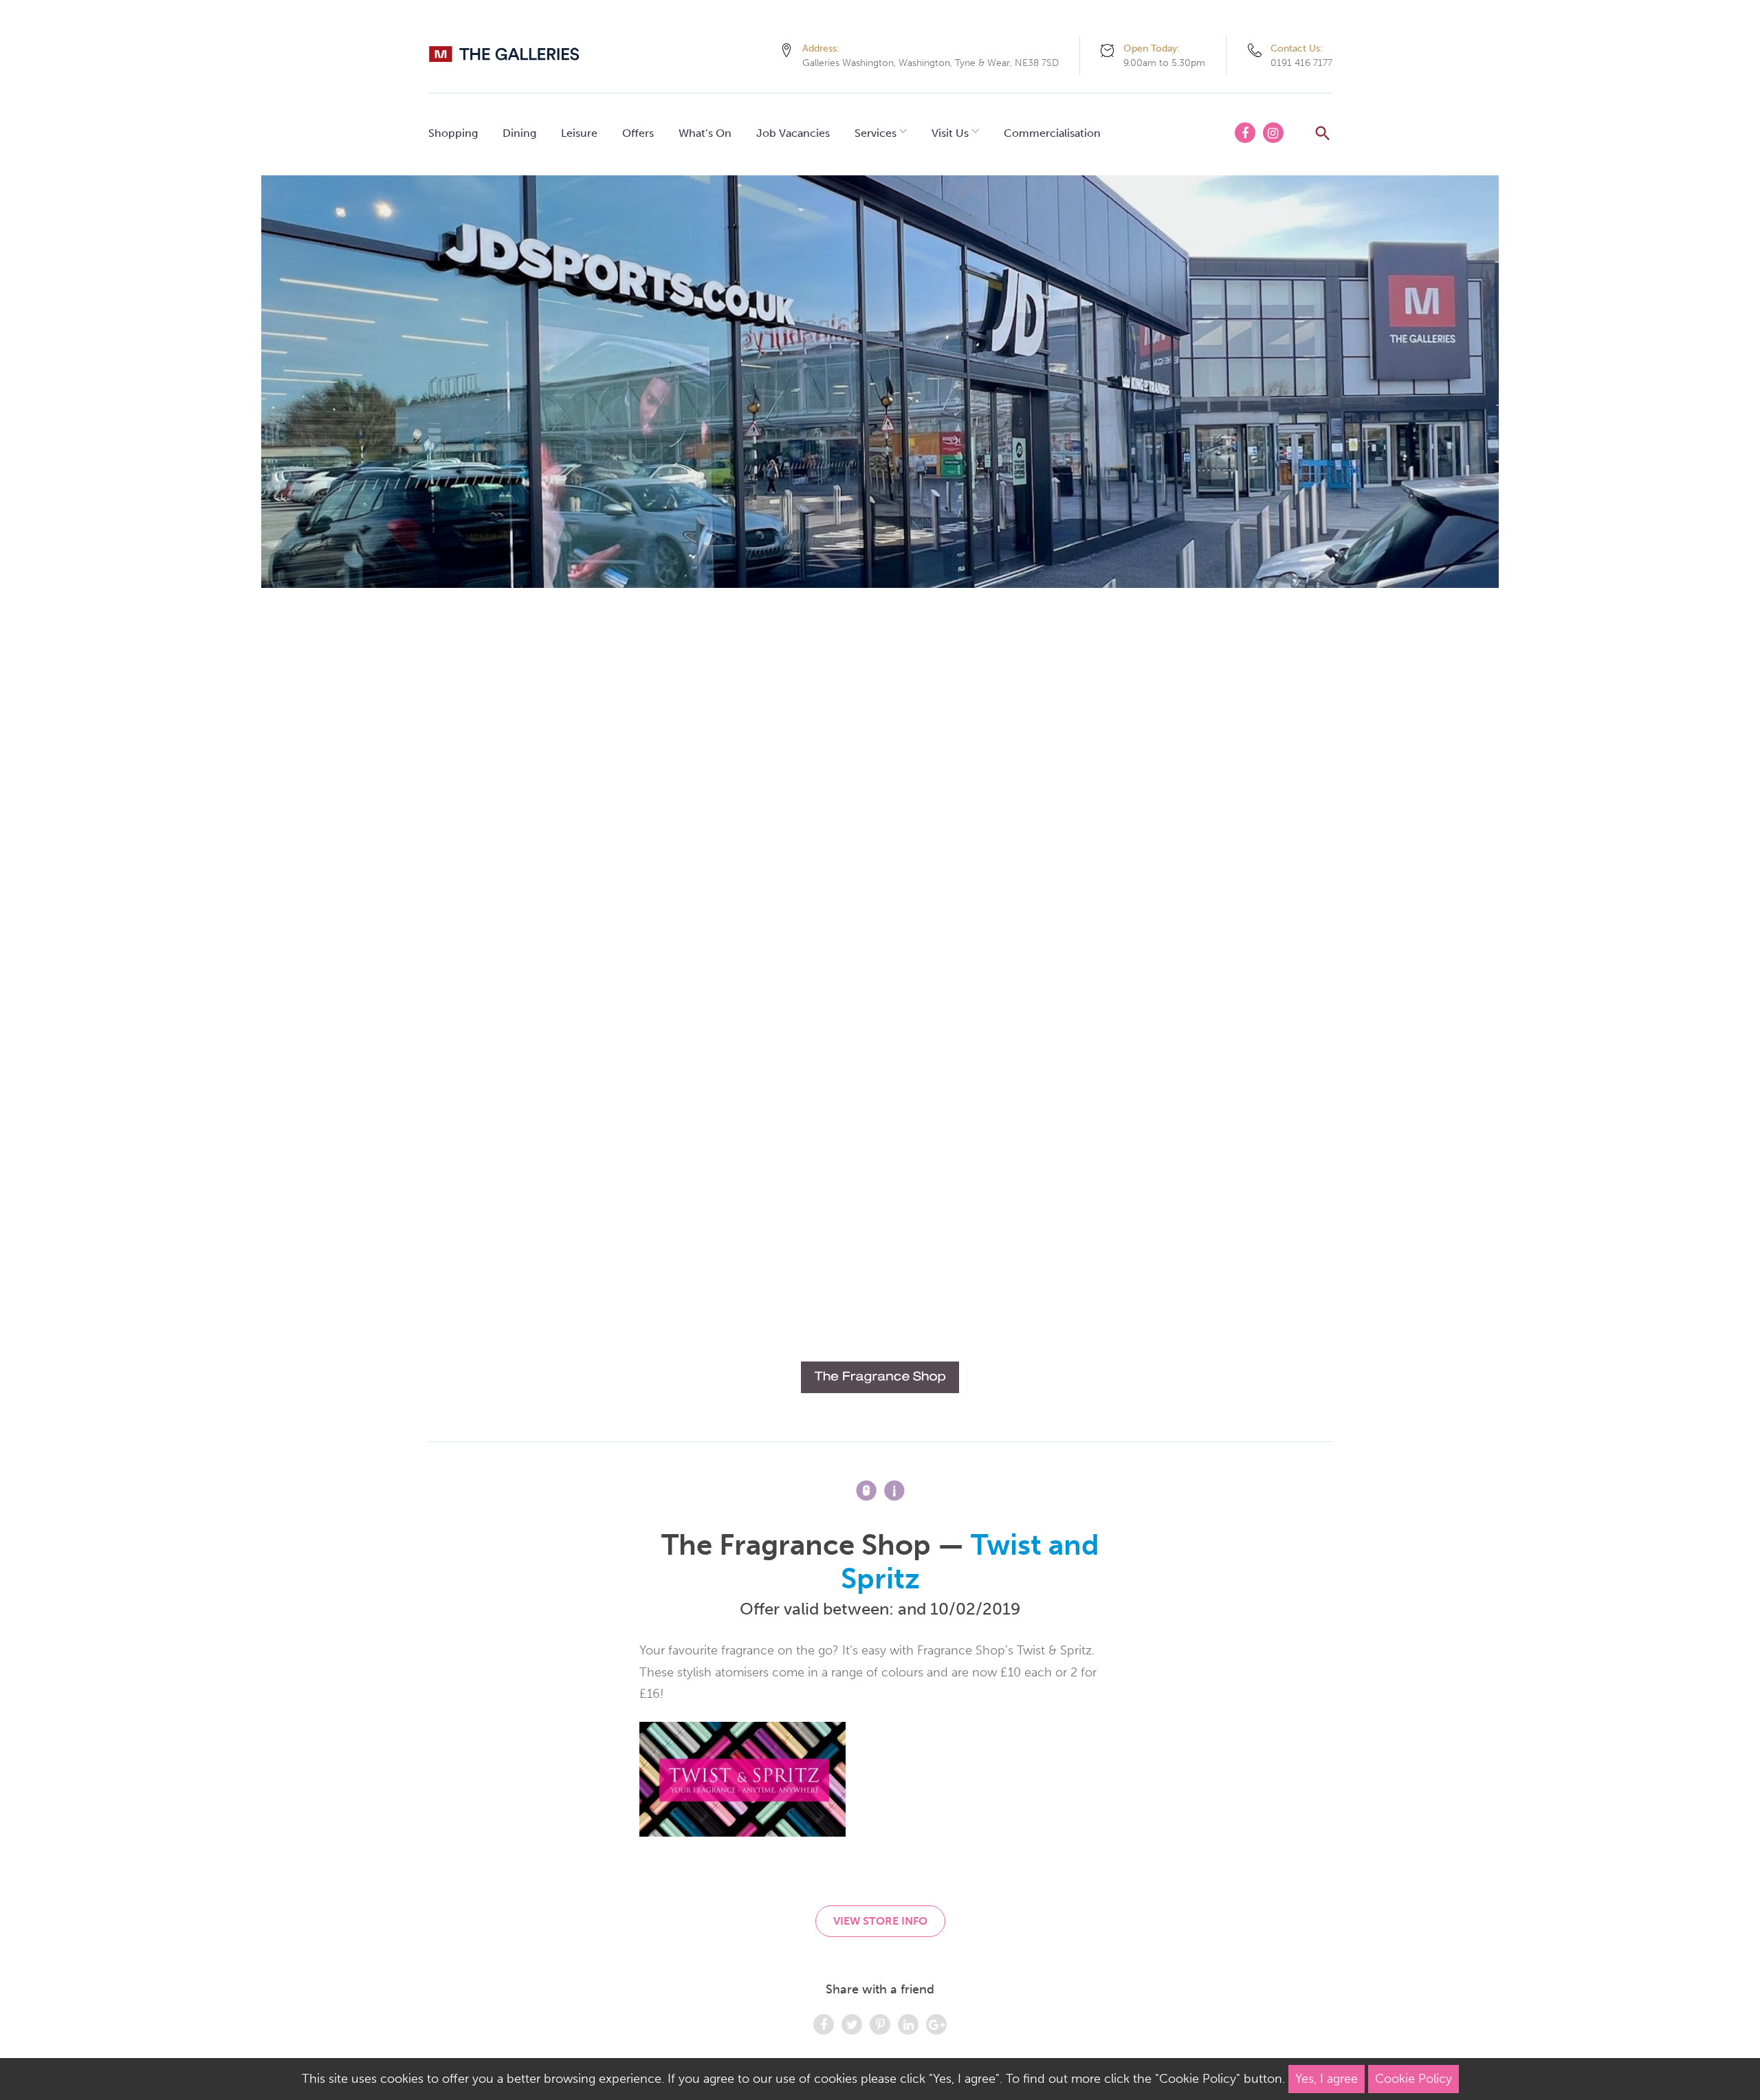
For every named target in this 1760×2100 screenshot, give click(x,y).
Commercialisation (1052, 133)
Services (876, 133)
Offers (638, 133)
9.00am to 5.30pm (1164, 63)
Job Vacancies (793, 133)
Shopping (453, 133)
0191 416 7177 (1301, 63)
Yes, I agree (1327, 2079)
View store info (880, 1921)
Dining (519, 133)
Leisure (579, 133)
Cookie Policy (1413, 2079)
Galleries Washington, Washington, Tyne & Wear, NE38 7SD (931, 63)
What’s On (705, 133)
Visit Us (950, 133)
